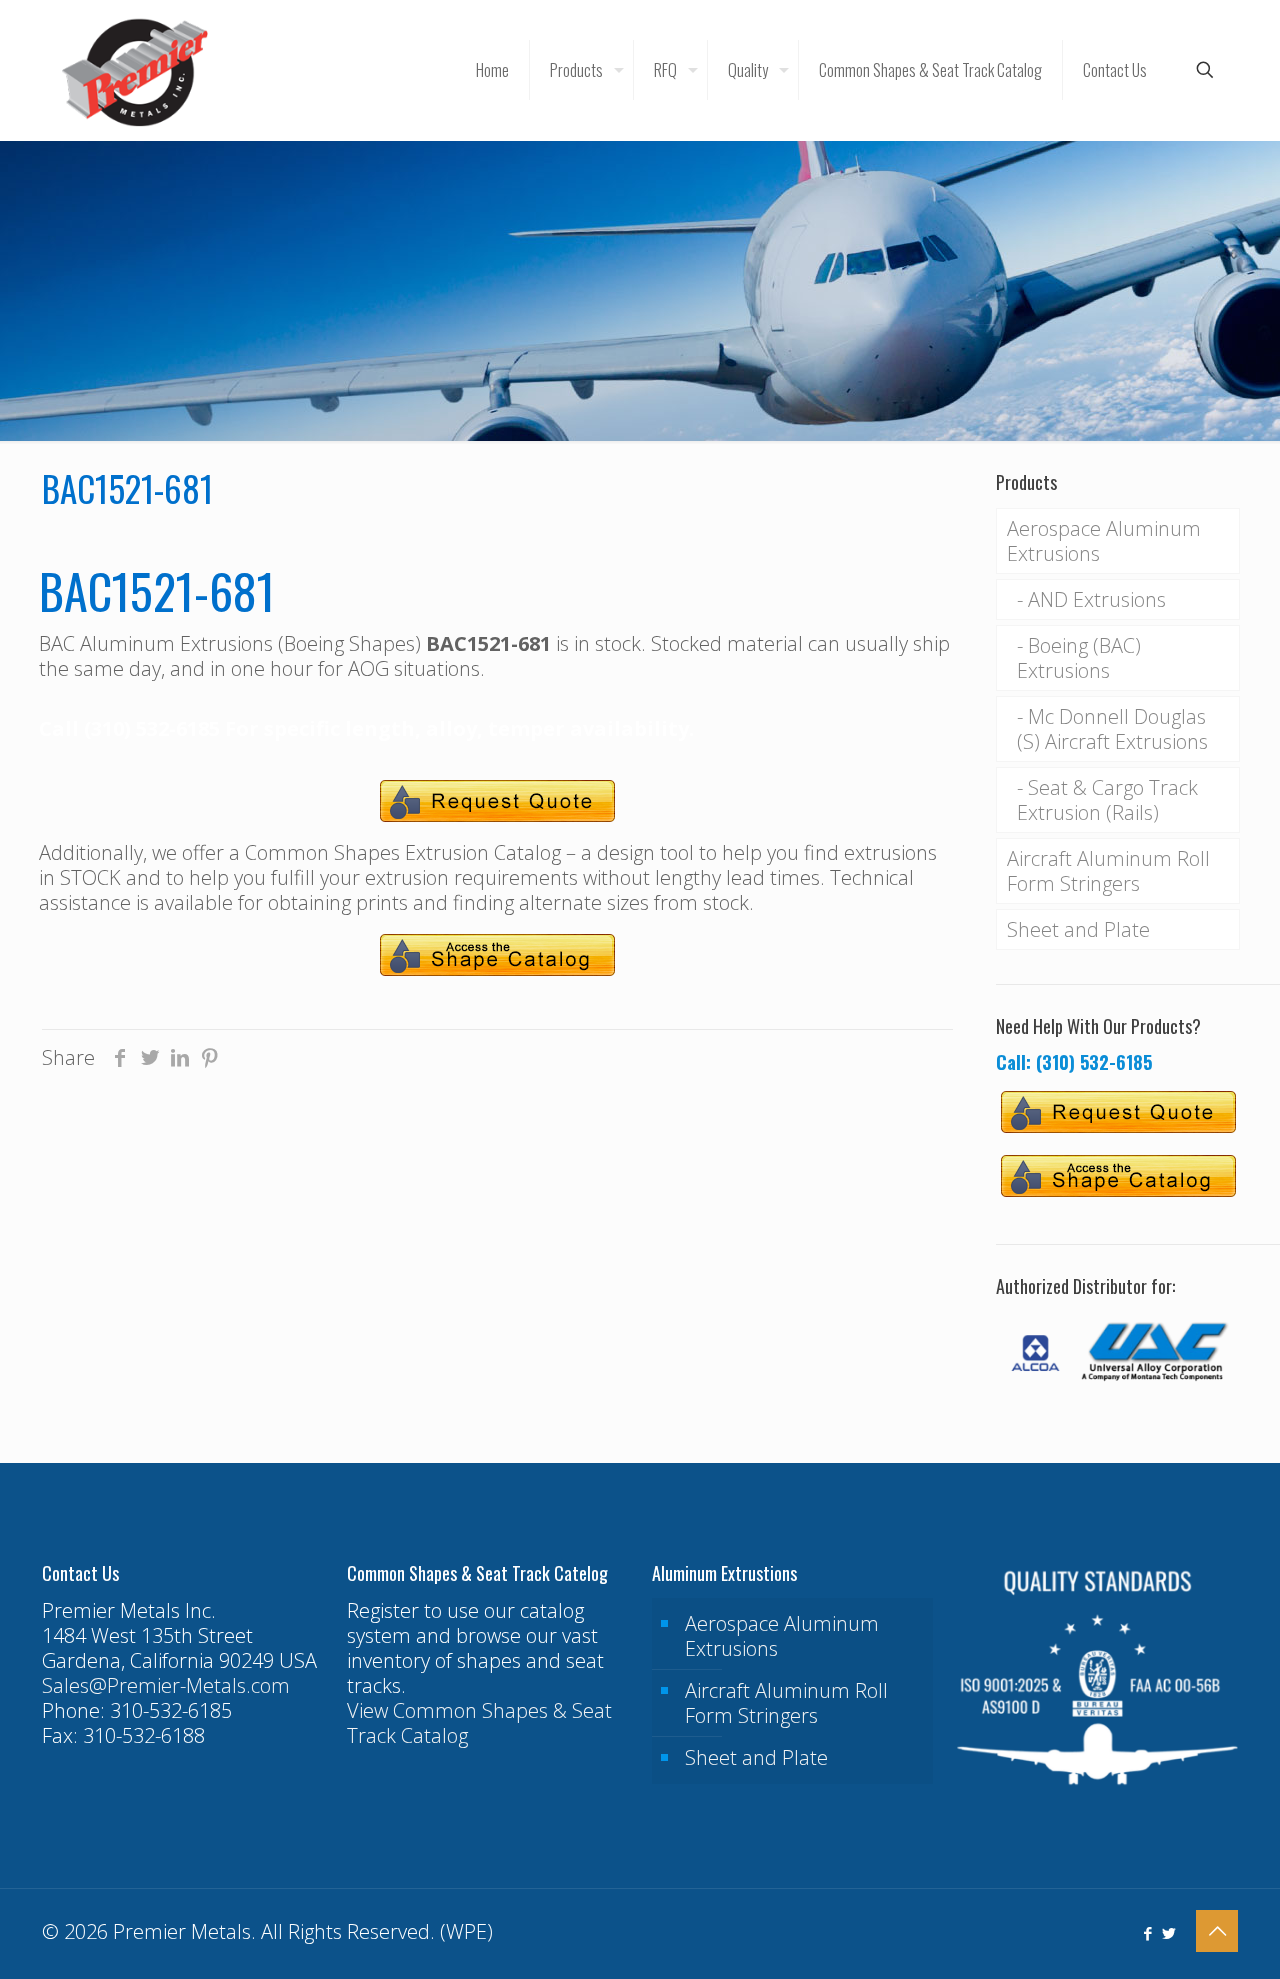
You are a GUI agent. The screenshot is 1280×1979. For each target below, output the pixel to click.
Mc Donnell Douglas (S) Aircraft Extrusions (1112, 729)
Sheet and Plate (1078, 929)
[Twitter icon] (1168, 1933)
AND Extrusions (1097, 599)
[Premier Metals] (135, 70)
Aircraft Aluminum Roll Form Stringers (1108, 871)
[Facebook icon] (1147, 1933)
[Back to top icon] (1217, 1931)
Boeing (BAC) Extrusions (1079, 658)
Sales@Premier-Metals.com (166, 1685)
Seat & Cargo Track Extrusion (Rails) (1107, 800)
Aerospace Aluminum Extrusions (1104, 541)
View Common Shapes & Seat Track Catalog (479, 1723)
